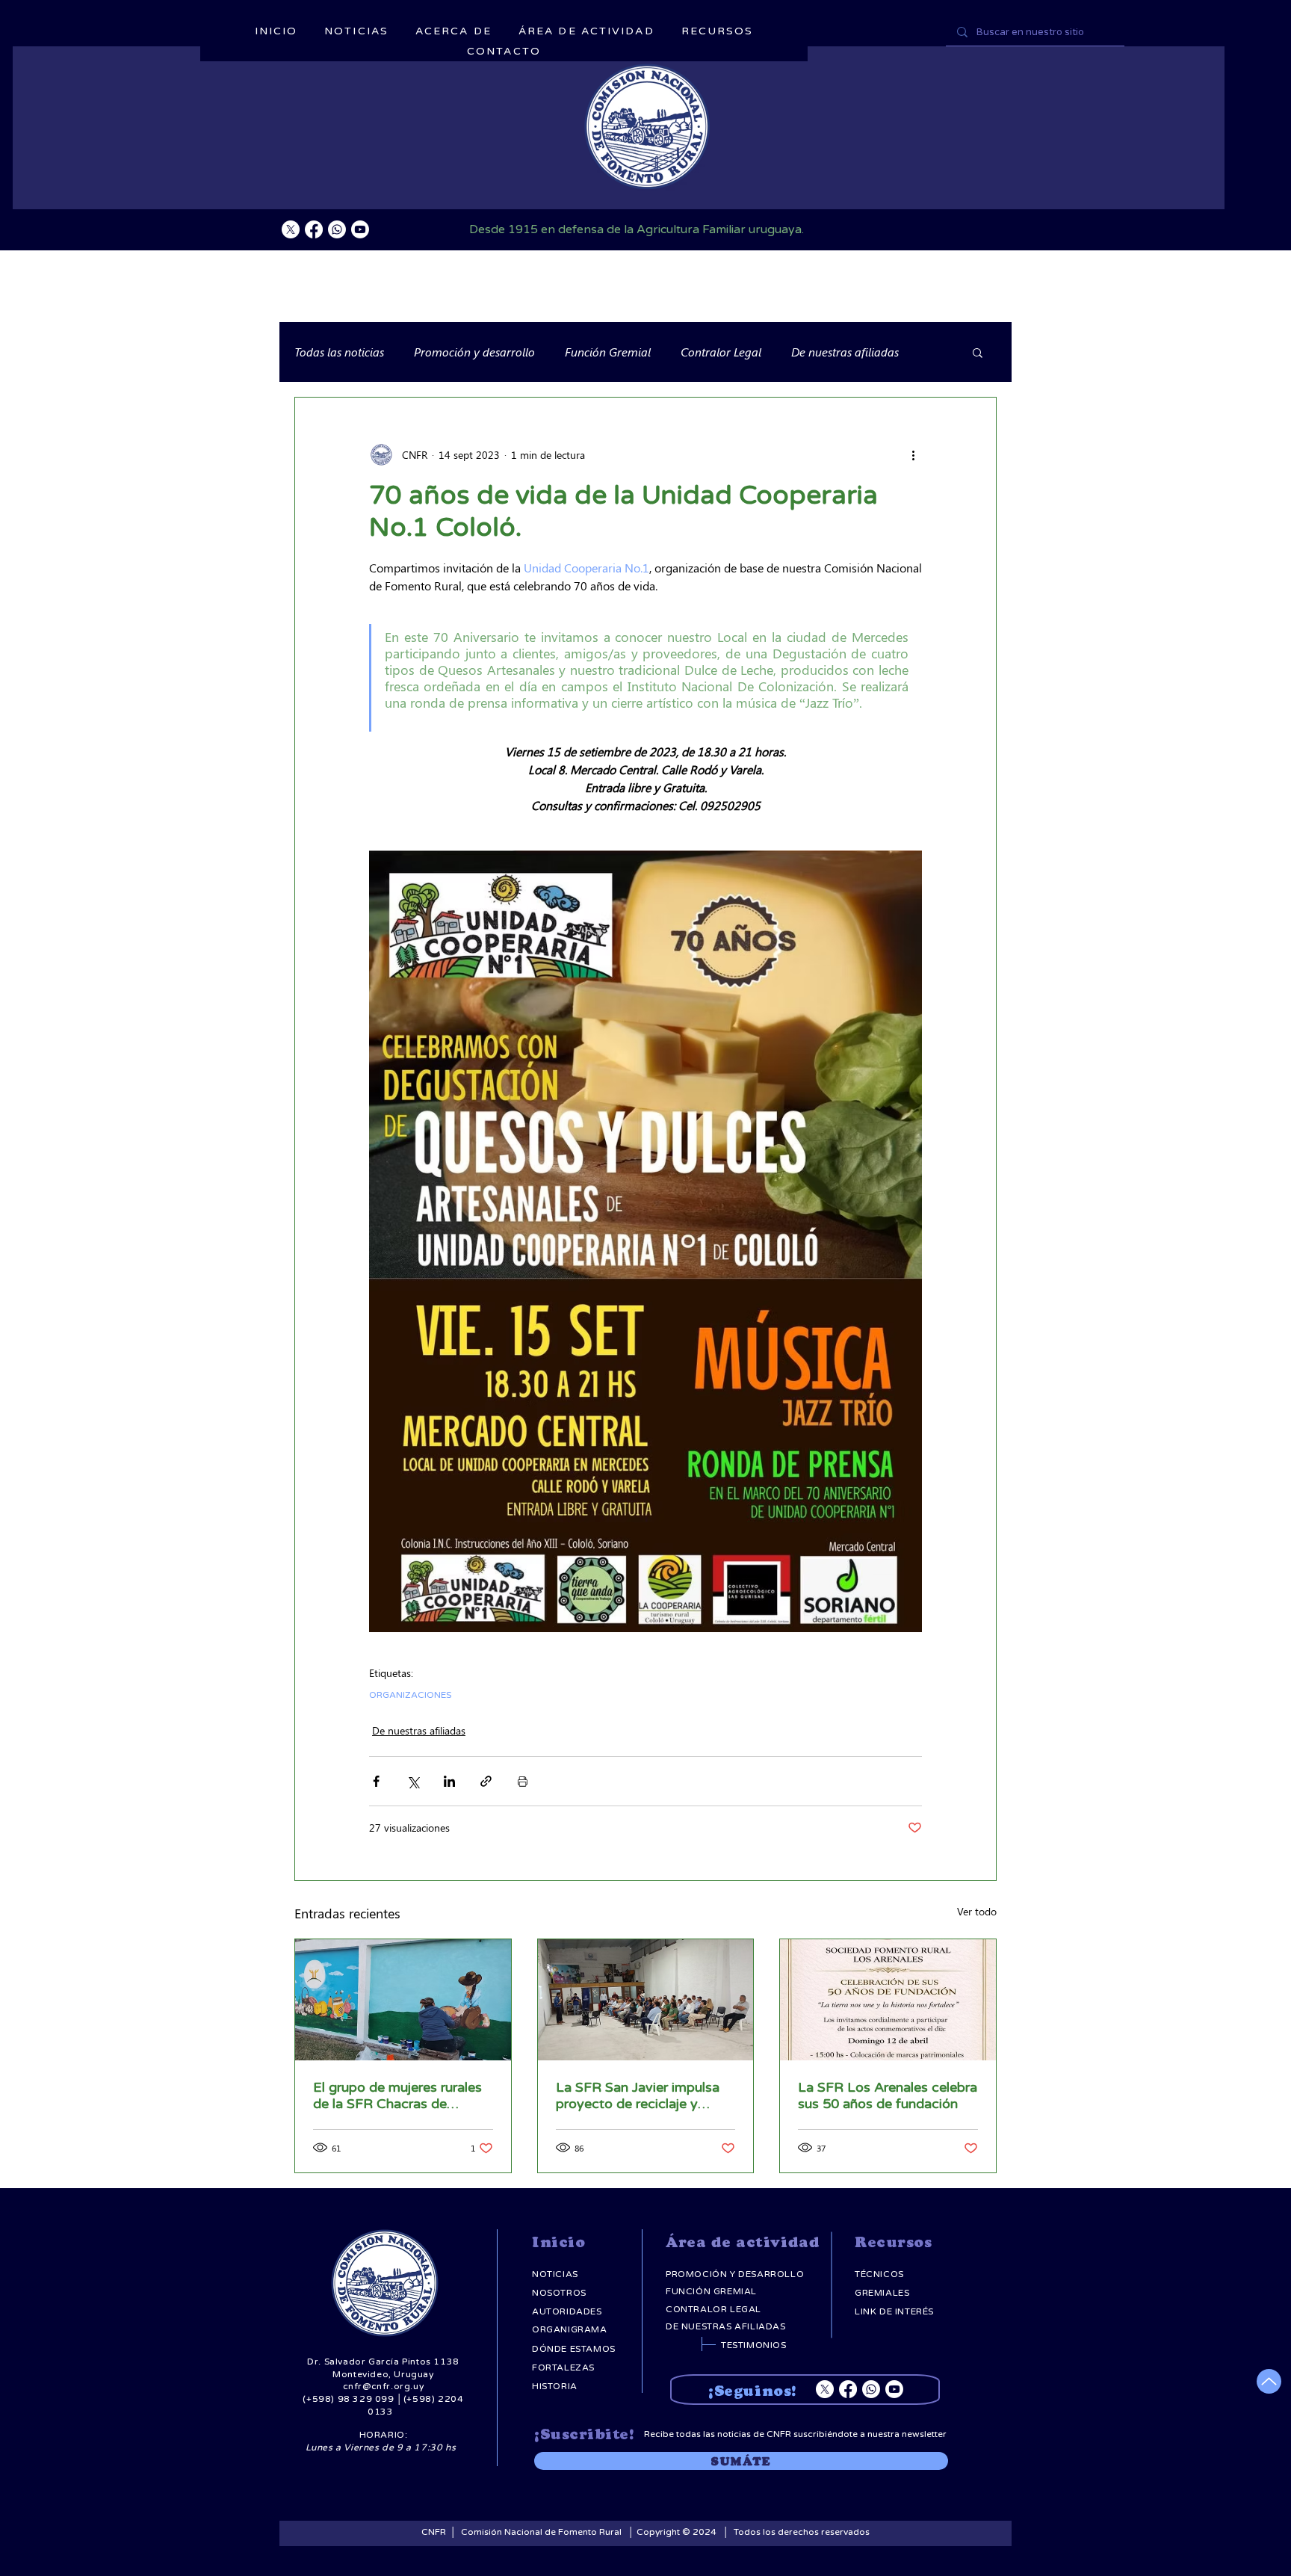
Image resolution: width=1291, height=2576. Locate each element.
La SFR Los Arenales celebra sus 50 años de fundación (888, 2095)
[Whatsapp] (337, 229)
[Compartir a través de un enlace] (486, 1781)
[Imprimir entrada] (523, 1781)
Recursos (893, 2242)
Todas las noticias (339, 352)
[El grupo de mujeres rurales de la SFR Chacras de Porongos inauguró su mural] (403, 2000)
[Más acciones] (913, 454)
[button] (978, 352)
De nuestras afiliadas (845, 352)
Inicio (558, 2242)
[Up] (1269, 2381)
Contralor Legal (721, 352)
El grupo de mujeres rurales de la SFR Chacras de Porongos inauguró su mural (400, 2095)
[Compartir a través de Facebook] (376, 1781)
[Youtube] (360, 229)
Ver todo (977, 1911)
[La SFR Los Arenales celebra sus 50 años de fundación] (888, 2000)
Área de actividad (743, 2242)
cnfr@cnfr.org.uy (384, 2386)
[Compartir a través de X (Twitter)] (413, 1781)
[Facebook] (314, 229)
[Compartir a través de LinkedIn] (449, 1781)
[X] (291, 229)
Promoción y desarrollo (474, 352)
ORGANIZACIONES (410, 1695)
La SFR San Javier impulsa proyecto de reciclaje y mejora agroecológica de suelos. (638, 2095)
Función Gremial (608, 352)
